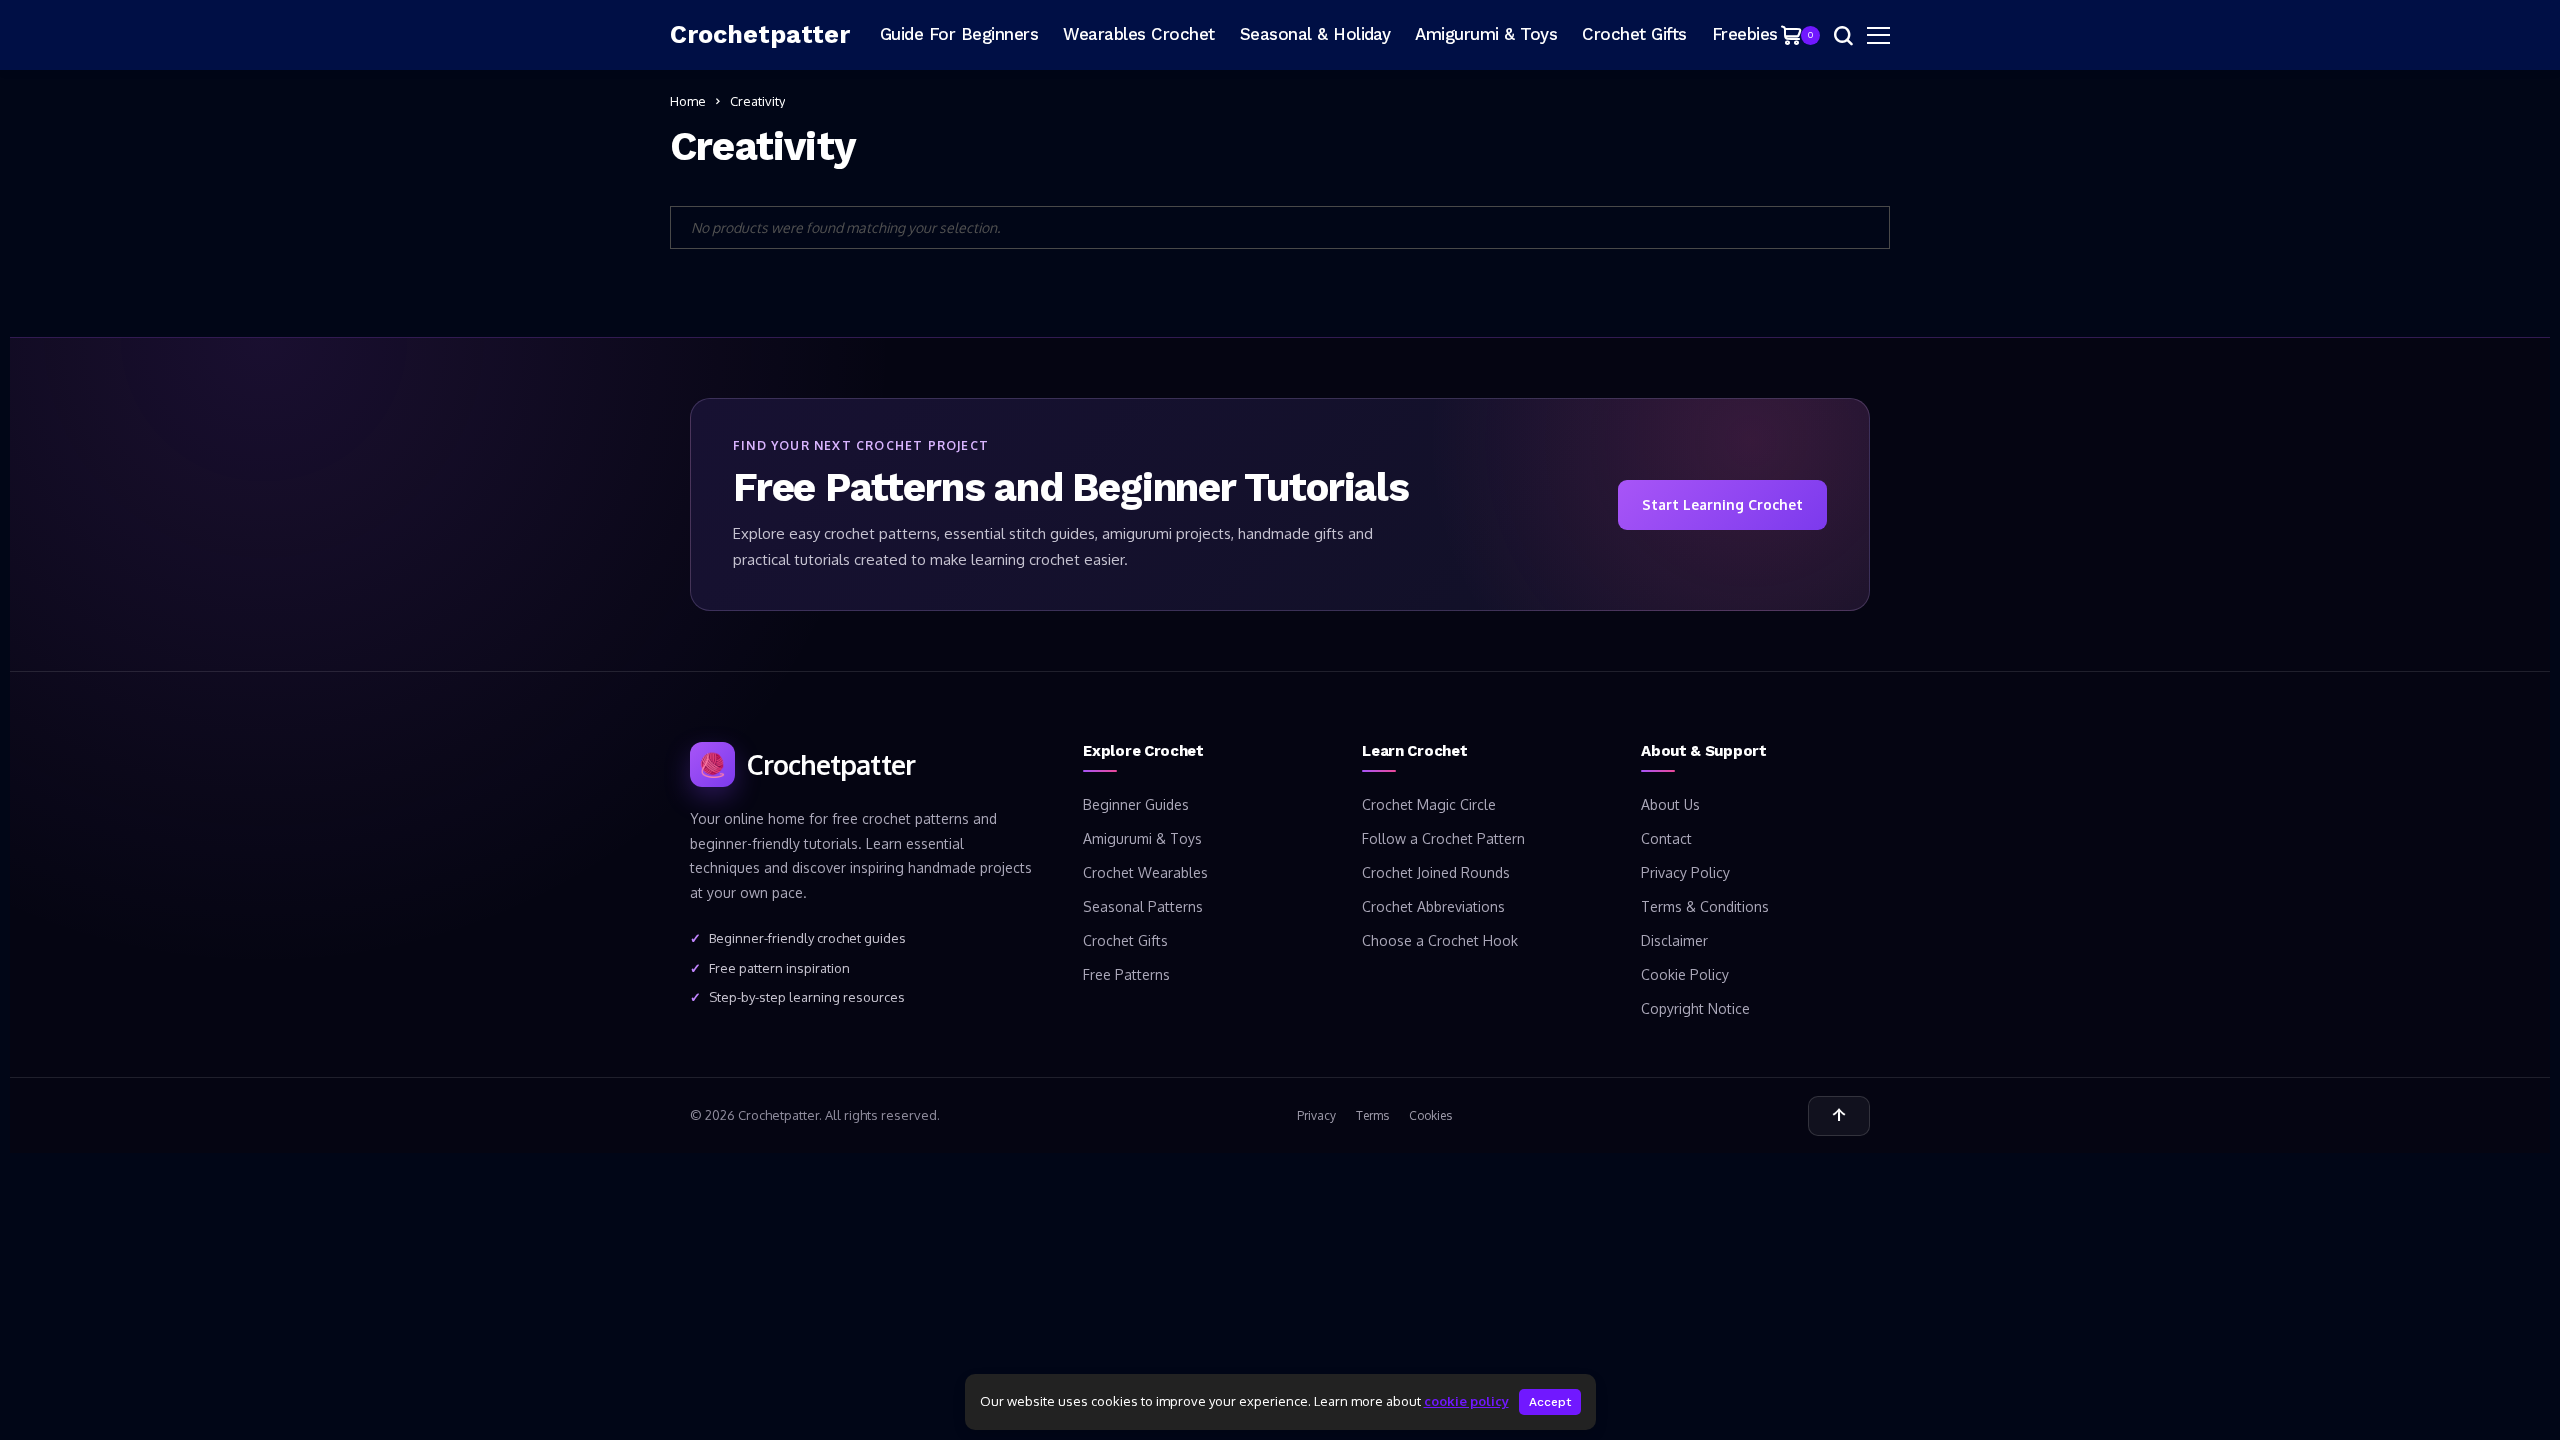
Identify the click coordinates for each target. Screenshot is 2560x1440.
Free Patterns (1126, 974)
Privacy (1316, 1115)
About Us (1670, 804)
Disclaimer (1674, 940)
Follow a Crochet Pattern (1443, 838)
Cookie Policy (1685, 974)
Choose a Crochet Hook (1440, 940)
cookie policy (1466, 1401)
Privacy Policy (1685, 872)
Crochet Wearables (1145, 872)
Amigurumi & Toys (1142, 838)
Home (688, 101)
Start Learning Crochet (1722, 504)
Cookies (1430, 1115)
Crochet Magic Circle (1429, 804)
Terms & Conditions (1705, 906)
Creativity (757, 101)
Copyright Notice (1695, 1008)
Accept (1550, 1402)
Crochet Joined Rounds (1436, 872)
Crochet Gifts (1125, 940)
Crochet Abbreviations (1433, 906)
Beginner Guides (1136, 804)
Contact (1666, 838)
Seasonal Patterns (1143, 906)
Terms (1372, 1115)
